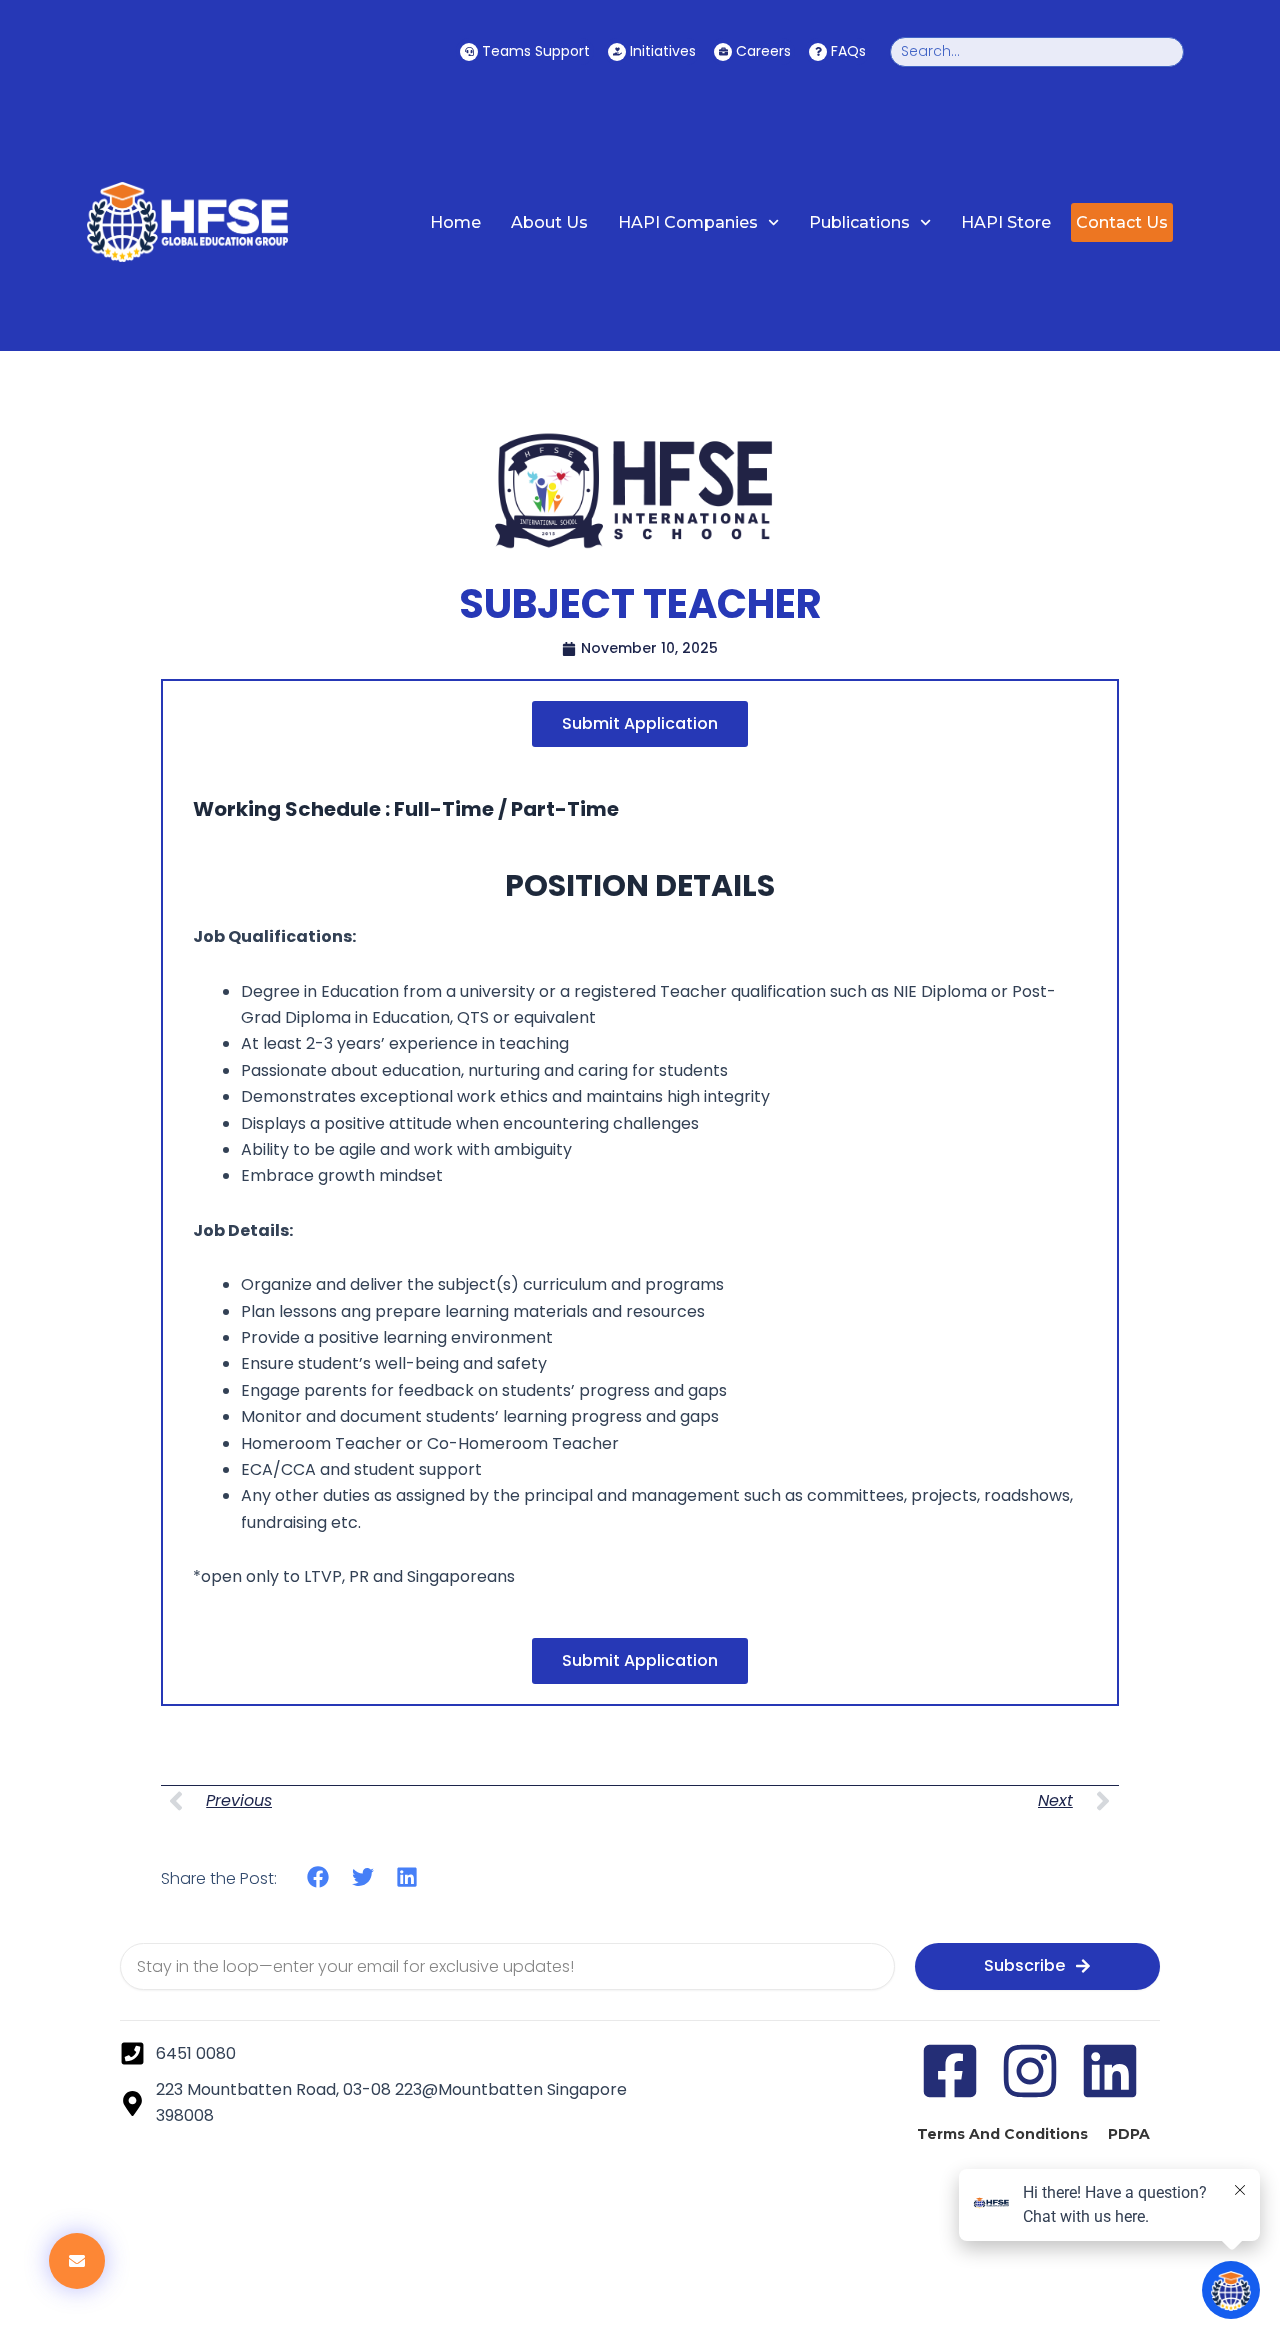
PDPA (1129, 2134)
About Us (549, 222)
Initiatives (663, 51)
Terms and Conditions (1002, 2134)
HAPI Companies (688, 222)
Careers (763, 51)
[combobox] (1037, 52)
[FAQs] (818, 52)
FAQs (848, 51)
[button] (318, 1877)
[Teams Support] (469, 52)
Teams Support (536, 51)
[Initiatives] (617, 52)
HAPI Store (1006, 222)
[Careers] (723, 52)
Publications (859, 222)
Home (455, 222)
